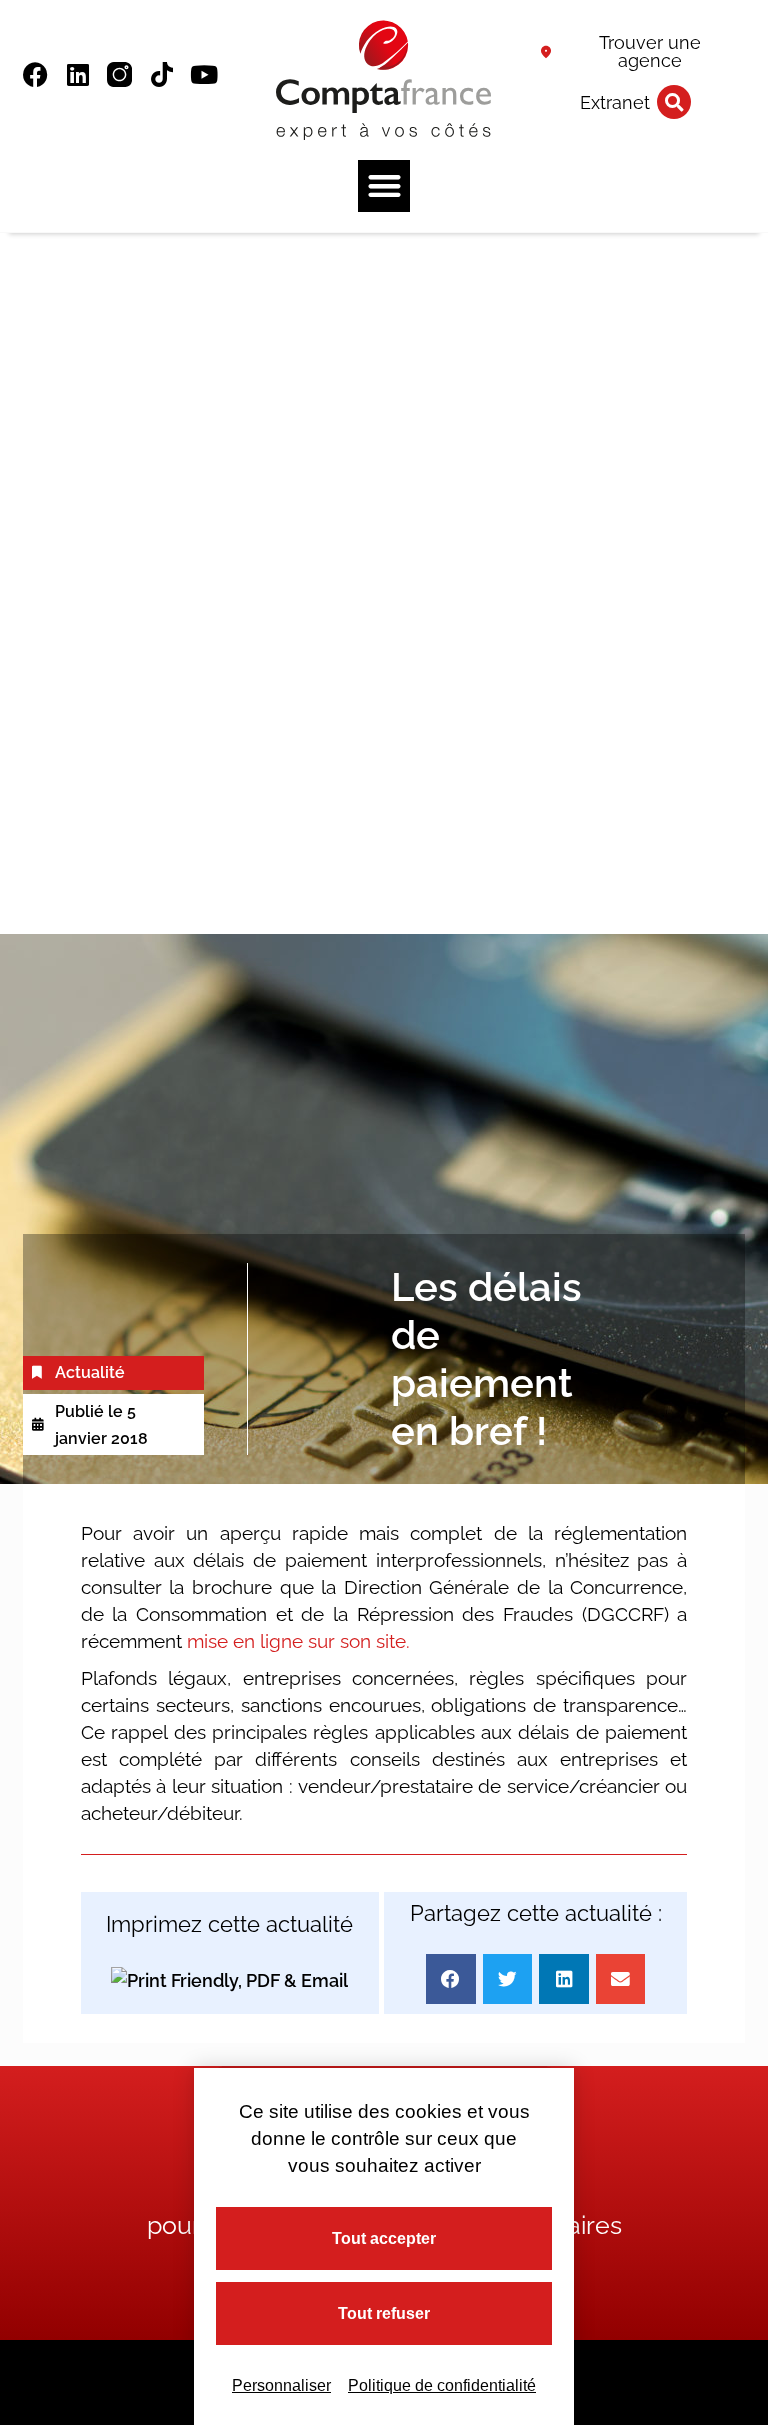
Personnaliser (281, 2385)
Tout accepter (384, 2238)
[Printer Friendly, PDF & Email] (229, 1979)
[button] (674, 102)
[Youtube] (203, 74)
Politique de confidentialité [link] (442, 2385)
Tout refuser (384, 2313)
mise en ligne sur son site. (298, 1641)
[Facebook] (35, 74)
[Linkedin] (77, 74)
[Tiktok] (161, 74)
